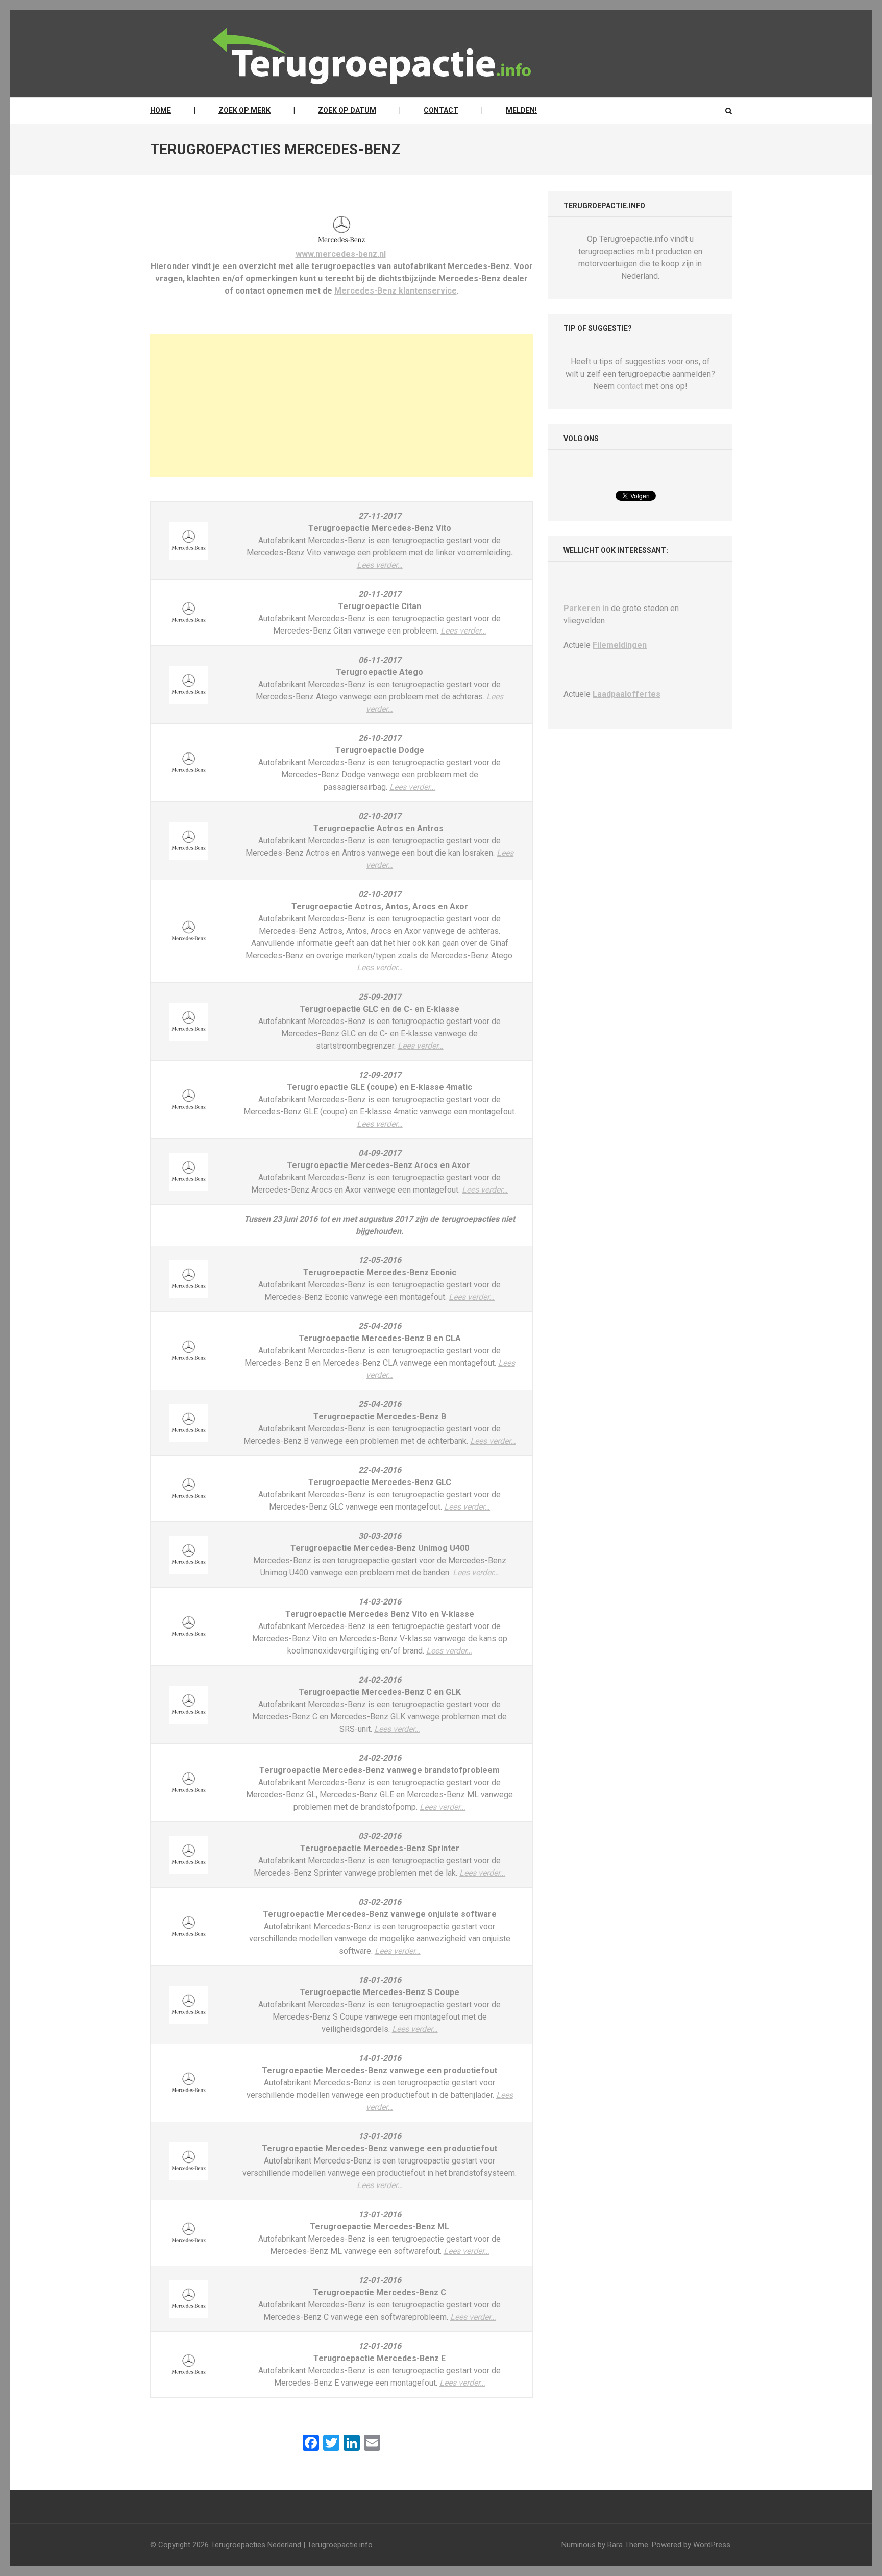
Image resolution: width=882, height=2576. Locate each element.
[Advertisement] (341, 405)
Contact (441, 110)
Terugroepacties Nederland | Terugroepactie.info (292, 2545)
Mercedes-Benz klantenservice (396, 291)
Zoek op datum (347, 110)
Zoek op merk (244, 110)
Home (161, 110)
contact (630, 386)
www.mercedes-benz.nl (341, 254)
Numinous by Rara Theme (605, 2545)
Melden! (521, 110)
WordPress (712, 2545)
